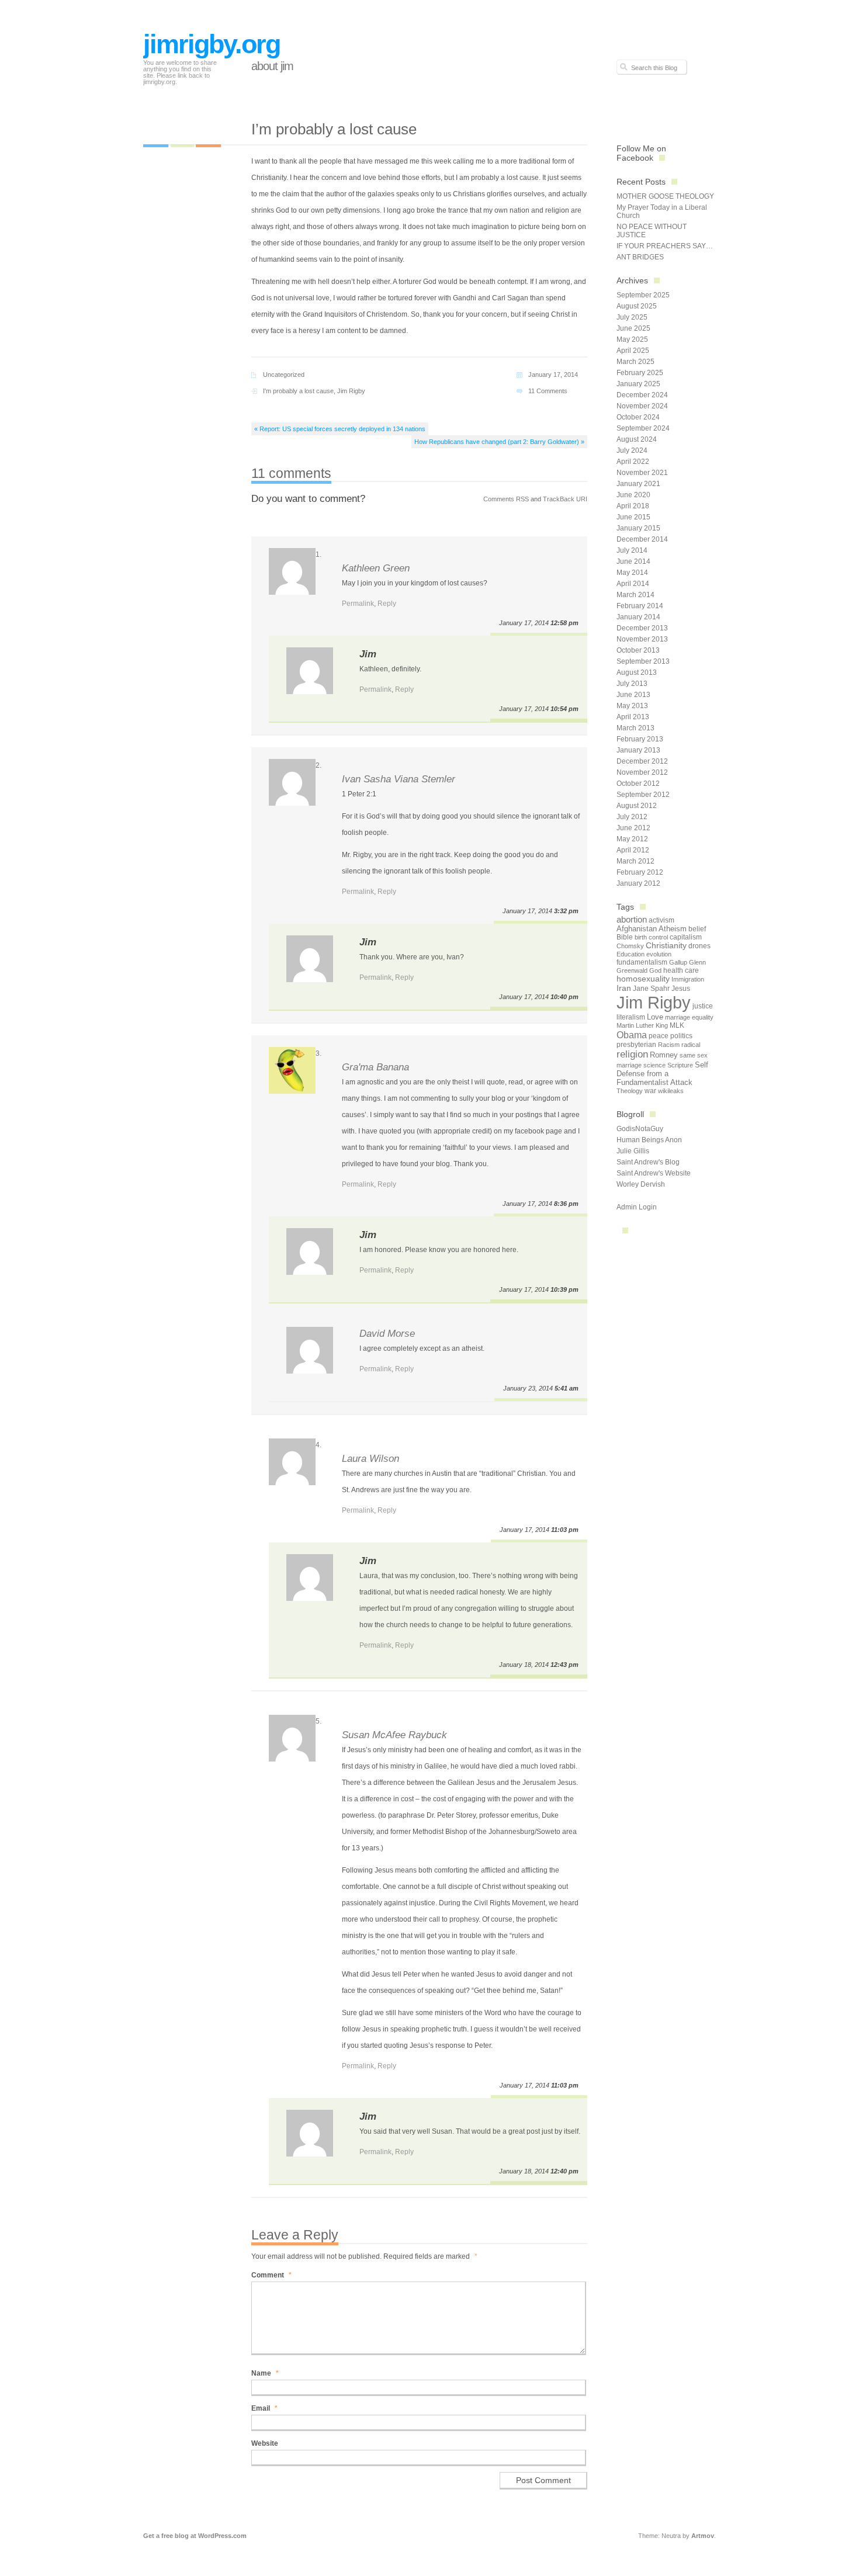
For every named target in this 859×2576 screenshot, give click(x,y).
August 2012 (637, 806)
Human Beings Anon (649, 1140)
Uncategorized (284, 375)
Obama (632, 1035)
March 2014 (635, 595)
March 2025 (635, 362)
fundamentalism (642, 962)
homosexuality (643, 979)
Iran (624, 988)
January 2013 (638, 750)
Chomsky (630, 946)
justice (703, 1006)
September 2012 (643, 795)
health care (681, 970)
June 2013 (633, 695)
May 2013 (632, 706)
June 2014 (633, 561)
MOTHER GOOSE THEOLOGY (665, 196)
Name (265, 2373)
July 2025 (632, 317)
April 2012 (633, 850)
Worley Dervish (641, 1184)
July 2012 (632, 817)
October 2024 (638, 417)
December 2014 (642, 539)
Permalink (358, 604)
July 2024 (632, 450)
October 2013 (638, 650)
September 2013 (643, 661)
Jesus (681, 989)
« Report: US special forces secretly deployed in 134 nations (340, 429)
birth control (651, 937)
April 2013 (633, 717)
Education (631, 954)
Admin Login (637, 1207)
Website (265, 2443)
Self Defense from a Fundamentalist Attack (662, 1074)
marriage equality (689, 1017)
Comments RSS (506, 499)
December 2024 (642, 395)
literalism (631, 1017)
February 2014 (640, 606)
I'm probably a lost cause (298, 391)
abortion (632, 919)
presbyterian (636, 1045)
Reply (387, 604)
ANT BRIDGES (640, 257)
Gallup (678, 962)
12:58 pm (564, 623)
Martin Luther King (642, 1025)
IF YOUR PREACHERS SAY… (665, 246)
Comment (271, 2275)
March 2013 (635, 728)
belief (697, 929)
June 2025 (633, 328)
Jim (368, 654)
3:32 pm (566, 911)
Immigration (688, 979)
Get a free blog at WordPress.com (195, 2536)
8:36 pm (566, 1204)
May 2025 (632, 339)
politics (681, 1036)
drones (699, 946)
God (655, 970)
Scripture (680, 1065)
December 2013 (642, 628)
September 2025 (643, 295)
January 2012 (638, 883)
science (654, 1065)
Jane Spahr (651, 989)
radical (691, 1045)
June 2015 (633, 517)
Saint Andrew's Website (654, 1173)
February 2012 (640, 872)
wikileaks (671, 1091)
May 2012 (632, 839)
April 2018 (633, 506)
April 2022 (633, 462)
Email (264, 2408)
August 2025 (637, 306)
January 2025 (638, 384)
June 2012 (633, 828)
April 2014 (633, 584)
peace (659, 1036)
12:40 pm (564, 2171)
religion (632, 1054)
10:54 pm (564, 709)
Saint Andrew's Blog (648, 1162)
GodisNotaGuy (640, 1129)
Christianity (666, 946)
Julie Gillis (633, 1151)
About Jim (272, 66)
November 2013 (642, 639)
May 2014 (632, 573)
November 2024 (642, 406)
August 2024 (637, 439)
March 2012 (635, 861)
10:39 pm (564, 1289)
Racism (669, 1045)
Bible (625, 937)
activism (661, 920)
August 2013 (637, 672)
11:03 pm (565, 1530)
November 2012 (642, 772)
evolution (659, 954)
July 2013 (632, 684)
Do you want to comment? (308, 499)
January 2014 (638, 617)
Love (655, 1017)
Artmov (703, 2536)
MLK (677, 1025)
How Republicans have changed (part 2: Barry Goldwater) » (499, 442)
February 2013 (640, 739)
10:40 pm (564, 997)
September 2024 (643, 428)
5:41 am (567, 1388)
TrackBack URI (565, 499)
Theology (630, 1091)
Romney (664, 1055)
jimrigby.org (212, 44)
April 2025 (633, 351)
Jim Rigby (351, 391)
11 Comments (548, 391)
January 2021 (638, 484)
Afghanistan (637, 929)
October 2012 (638, 783)
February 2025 (640, 373)
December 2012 (642, 761)
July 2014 (632, 550)
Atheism (673, 929)
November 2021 (642, 473)
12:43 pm (564, 1665)
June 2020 (633, 495)
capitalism (686, 937)
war (650, 1091)
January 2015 (638, 528)
